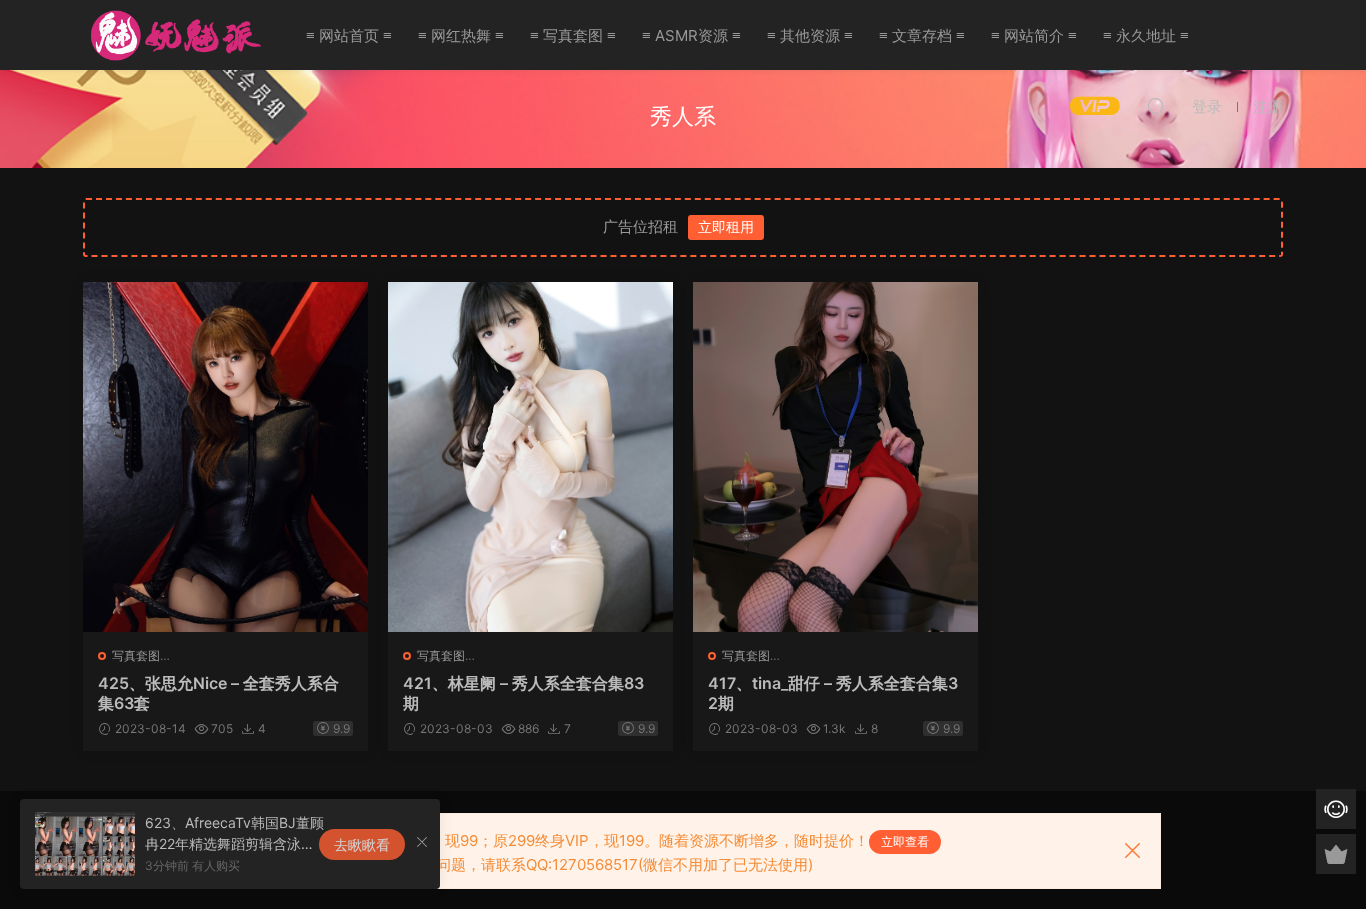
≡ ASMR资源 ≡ (691, 35)
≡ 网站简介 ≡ (1034, 35)
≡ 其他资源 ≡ (810, 35)
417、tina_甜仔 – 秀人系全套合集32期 (833, 693)
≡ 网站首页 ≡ (349, 35)
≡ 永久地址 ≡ (1146, 35)
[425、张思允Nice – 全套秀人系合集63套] (225, 457)
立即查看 (905, 841)
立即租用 (726, 226)
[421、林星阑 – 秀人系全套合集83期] (530, 457)
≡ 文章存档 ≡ (922, 35)
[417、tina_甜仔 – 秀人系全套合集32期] (835, 457)
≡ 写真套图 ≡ (573, 35)
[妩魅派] (173, 35)
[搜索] (1156, 106)
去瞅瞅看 (362, 844)
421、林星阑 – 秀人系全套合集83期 (523, 693)
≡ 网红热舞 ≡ (461, 35)
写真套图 (136, 655)
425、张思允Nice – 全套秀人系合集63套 (218, 693)
